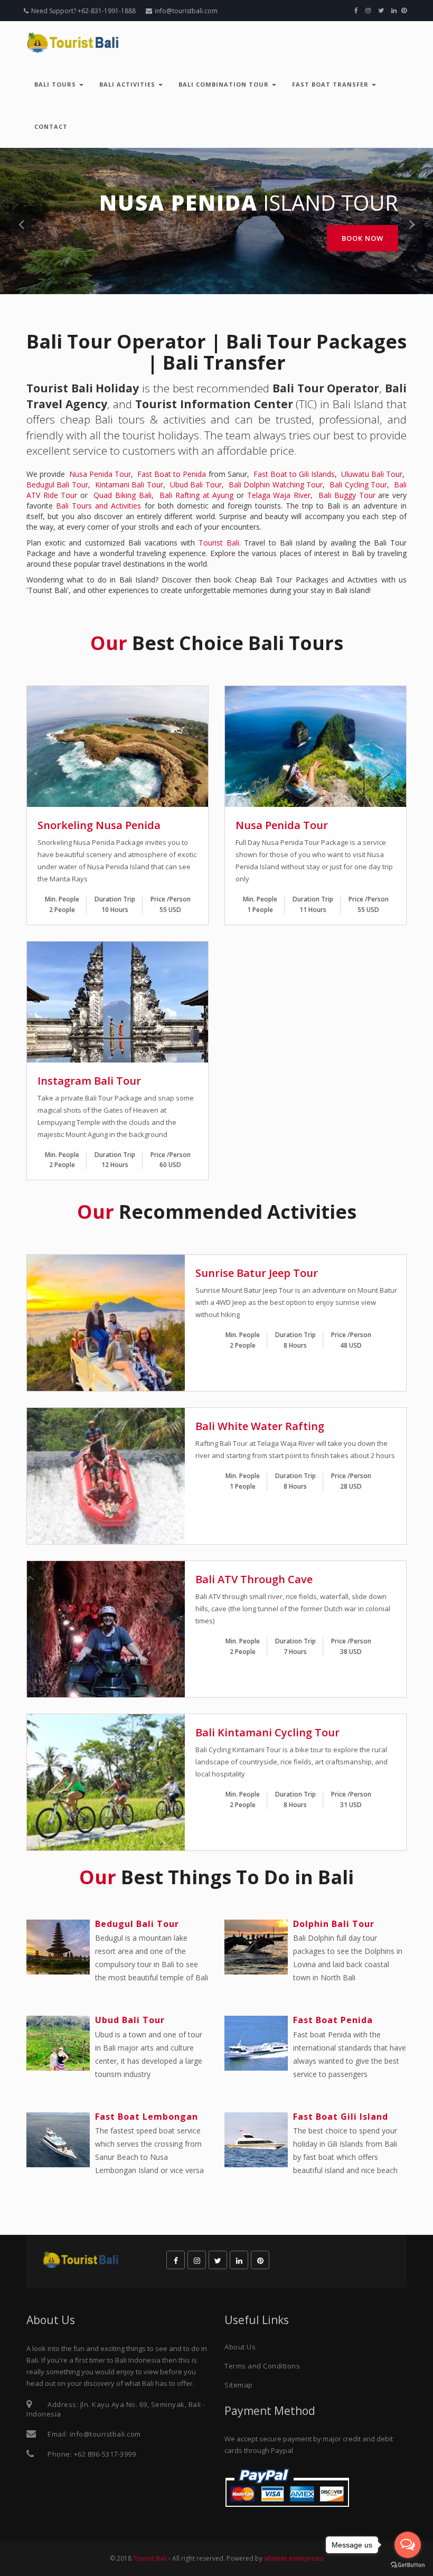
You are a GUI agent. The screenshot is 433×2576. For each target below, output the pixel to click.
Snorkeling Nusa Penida (99, 825)
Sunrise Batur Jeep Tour (257, 1273)
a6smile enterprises (294, 2558)
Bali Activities (128, 84)
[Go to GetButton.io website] (408, 2565)
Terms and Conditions (262, 2366)
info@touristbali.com (186, 11)
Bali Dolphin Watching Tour (276, 485)
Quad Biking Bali (122, 495)
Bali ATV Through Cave (254, 1579)
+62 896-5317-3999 (105, 2454)
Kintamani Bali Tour (129, 485)
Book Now (363, 238)
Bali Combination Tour (225, 84)
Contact (51, 126)
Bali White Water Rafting (260, 1426)
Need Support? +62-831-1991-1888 (83, 11)
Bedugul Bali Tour (57, 485)
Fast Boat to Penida (172, 474)
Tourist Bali (219, 543)
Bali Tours (56, 84)
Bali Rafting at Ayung (196, 495)
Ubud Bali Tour (196, 485)
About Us (240, 2347)
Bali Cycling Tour (358, 485)
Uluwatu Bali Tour (372, 474)
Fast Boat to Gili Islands (294, 474)
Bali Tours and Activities (98, 506)
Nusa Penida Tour (100, 474)
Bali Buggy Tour (347, 495)
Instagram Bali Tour (89, 1081)
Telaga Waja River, (280, 495)
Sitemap (239, 2385)
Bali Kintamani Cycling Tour (267, 1732)
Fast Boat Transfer (331, 84)
